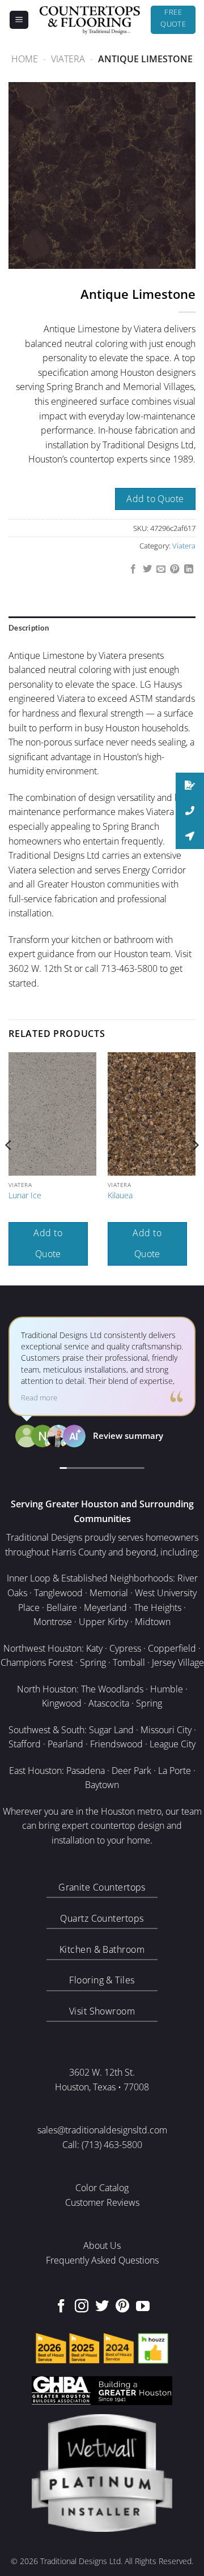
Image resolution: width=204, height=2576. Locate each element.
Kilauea (120, 1195)
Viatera (68, 59)
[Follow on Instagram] (82, 2307)
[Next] (195, 1167)
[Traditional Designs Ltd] (90, 20)
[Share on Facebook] (133, 569)
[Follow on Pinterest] (122, 2307)
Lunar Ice (25, 1195)
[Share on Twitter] (147, 569)
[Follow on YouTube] (143, 2307)
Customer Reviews (102, 2202)
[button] (19, 20)
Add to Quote (155, 499)
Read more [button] (39, 1398)
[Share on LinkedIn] (189, 569)
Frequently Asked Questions (102, 2260)
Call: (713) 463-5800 (102, 2145)
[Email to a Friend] (161, 569)
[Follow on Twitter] (102, 2307)
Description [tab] (29, 628)
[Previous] (9, 1167)
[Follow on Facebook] (61, 2307)
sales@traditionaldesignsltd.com (102, 2130)
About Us (102, 2245)
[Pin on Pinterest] (175, 569)
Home (25, 59)
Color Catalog (102, 2188)
